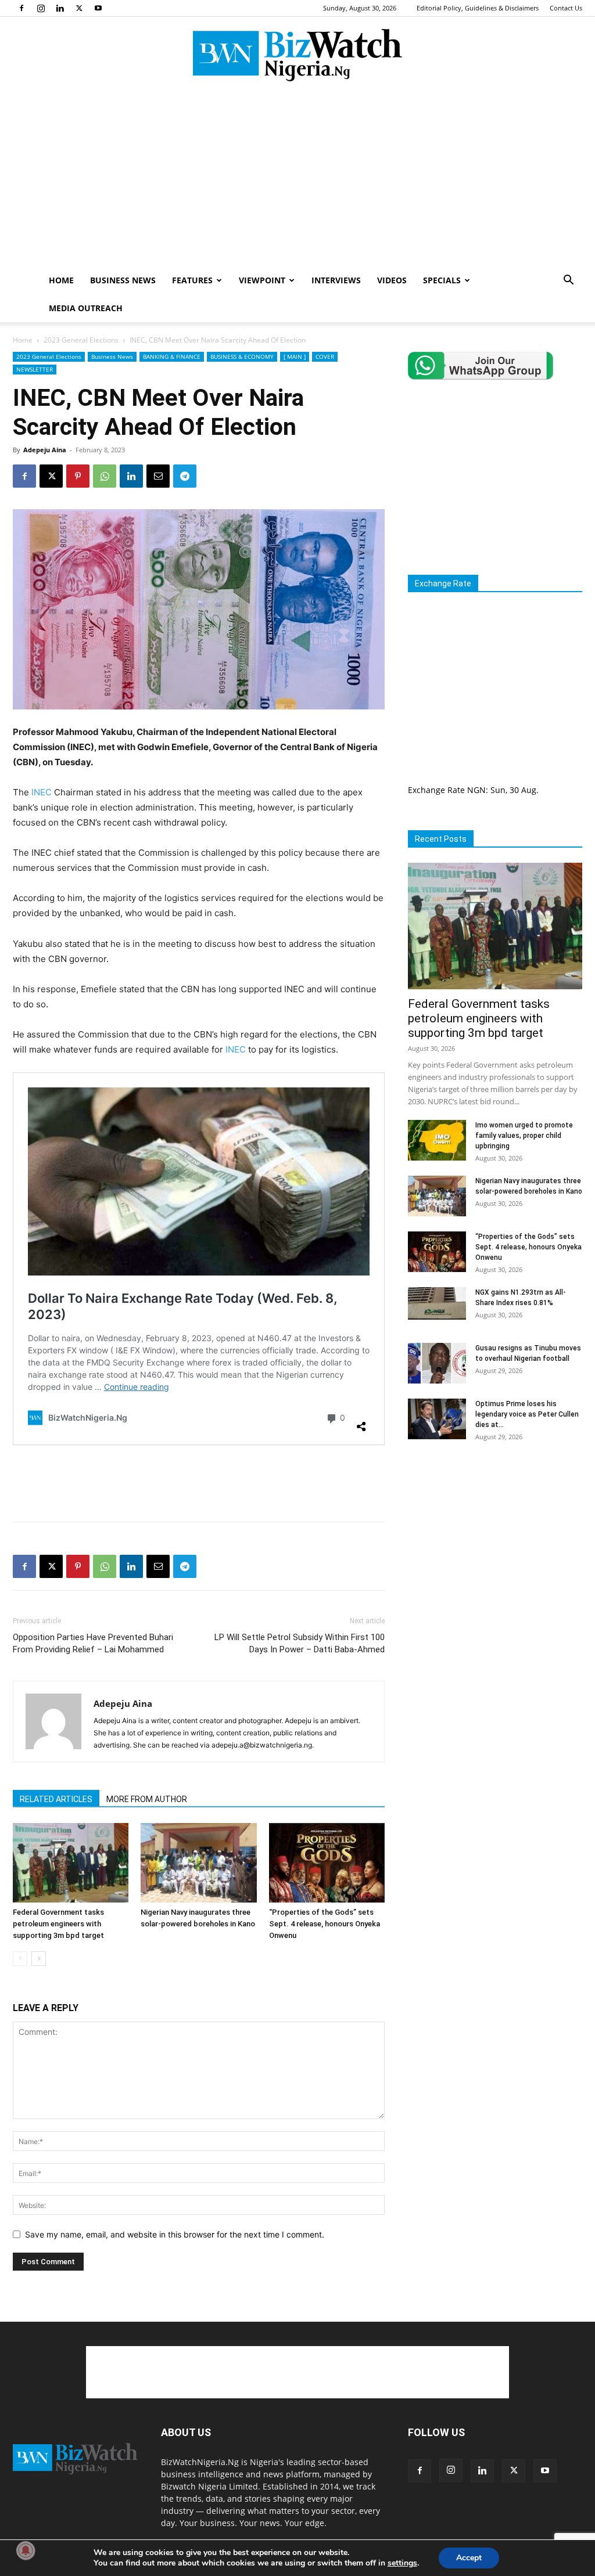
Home (23, 340)
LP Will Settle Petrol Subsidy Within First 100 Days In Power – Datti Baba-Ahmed (300, 1643)
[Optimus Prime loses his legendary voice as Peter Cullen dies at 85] (437, 1419)
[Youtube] (98, 8)
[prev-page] (20, 1959)
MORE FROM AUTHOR (147, 1799)
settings (402, 2563)
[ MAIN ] (295, 356)
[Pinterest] (78, 476)
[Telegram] (185, 476)
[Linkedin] (60, 8)
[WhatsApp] (105, 476)
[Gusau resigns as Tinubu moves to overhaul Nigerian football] (437, 1363)
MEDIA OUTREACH (86, 308)
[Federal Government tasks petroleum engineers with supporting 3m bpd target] (71, 1863)
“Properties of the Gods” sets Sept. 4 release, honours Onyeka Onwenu (325, 1924)
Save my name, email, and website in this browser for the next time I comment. (175, 2234)
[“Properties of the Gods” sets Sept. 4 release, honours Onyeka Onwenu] (327, 1863)
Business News (112, 356)
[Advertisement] (297, 179)
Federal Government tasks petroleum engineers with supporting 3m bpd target (58, 1924)
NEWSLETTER (35, 369)
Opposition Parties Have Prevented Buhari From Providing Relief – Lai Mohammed (93, 1643)
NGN (476, 790)
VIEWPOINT (262, 280)
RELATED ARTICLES (56, 1799)
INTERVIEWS (336, 280)
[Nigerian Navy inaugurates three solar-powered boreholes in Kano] (198, 1863)
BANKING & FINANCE (172, 356)
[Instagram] (41, 8)
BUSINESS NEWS (123, 280)
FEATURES (192, 280)
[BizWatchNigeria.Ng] (297, 55)
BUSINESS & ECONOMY (242, 356)
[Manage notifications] (26, 2550)
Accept (469, 2558)
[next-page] (39, 1959)
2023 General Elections (81, 340)
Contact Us (566, 8)
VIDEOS (392, 280)
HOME (61, 280)
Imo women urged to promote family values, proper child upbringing (524, 1136)
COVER (325, 356)
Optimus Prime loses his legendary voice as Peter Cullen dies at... (527, 1414)
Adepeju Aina (45, 450)
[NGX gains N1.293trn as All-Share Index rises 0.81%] (437, 1303)
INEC (42, 792)
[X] (79, 8)
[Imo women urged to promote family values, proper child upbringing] (437, 1140)
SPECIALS (442, 280)
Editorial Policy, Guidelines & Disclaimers (478, 8)
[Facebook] (21, 8)
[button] (568, 281)
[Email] (158, 476)
